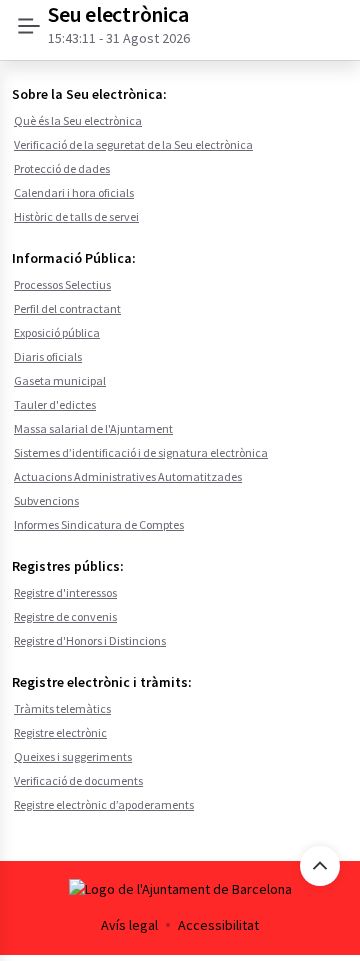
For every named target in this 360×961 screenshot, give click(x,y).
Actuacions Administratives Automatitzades (128, 476)
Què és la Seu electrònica (78, 120)
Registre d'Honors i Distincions (90, 640)
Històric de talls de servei (76, 216)
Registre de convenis (65, 616)
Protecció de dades (62, 168)
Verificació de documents (78, 780)
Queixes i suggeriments (73, 756)
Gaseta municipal (60, 380)
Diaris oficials (48, 356)
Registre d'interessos (65, 592)
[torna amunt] (320, 866)
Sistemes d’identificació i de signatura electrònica (141, 452)
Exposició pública (57, 332)
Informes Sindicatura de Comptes (99, 524)
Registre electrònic (60, 732)
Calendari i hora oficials (74, 192)
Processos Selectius (62, 284)
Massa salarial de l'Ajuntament (93, 428)
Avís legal (129, 925)
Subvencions (46, 500)
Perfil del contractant (67, 308)
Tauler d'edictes (55, 404)
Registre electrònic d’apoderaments (104, 804)
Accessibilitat (218, 925)
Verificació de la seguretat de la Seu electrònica (133, 144)
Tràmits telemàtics (62, 708)
